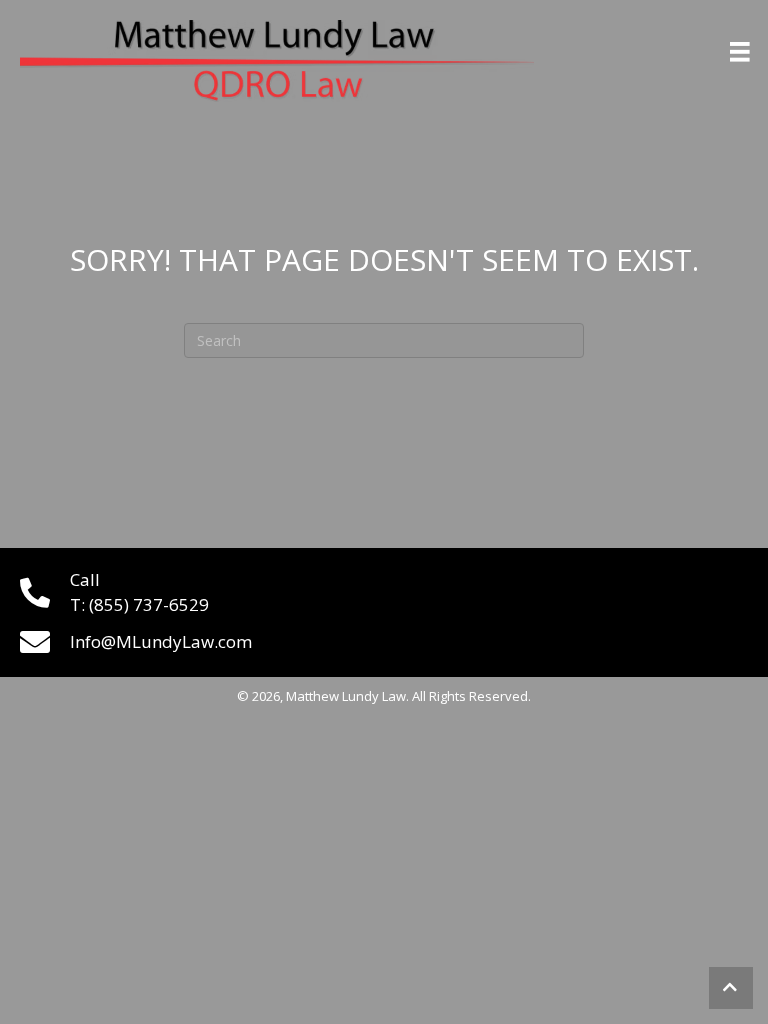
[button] (731, 988)
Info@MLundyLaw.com (161, 641)
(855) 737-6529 (149, 604)
